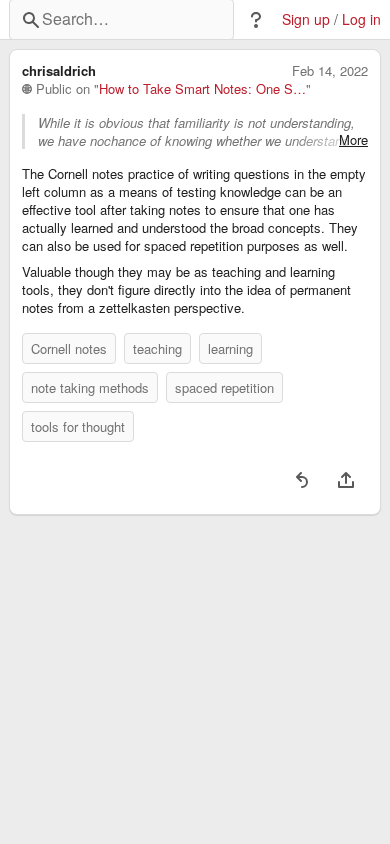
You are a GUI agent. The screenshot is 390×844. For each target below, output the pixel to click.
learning (230, 348)
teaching (157, 348)
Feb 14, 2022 (330, 71)
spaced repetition (224, 387)
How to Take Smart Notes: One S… (202, 89)
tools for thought (78, 426)
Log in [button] (361, 19)
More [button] (353, 140)
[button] (256, 20)
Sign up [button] (306, 19)
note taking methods (90, 387)
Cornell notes (69, 348)
